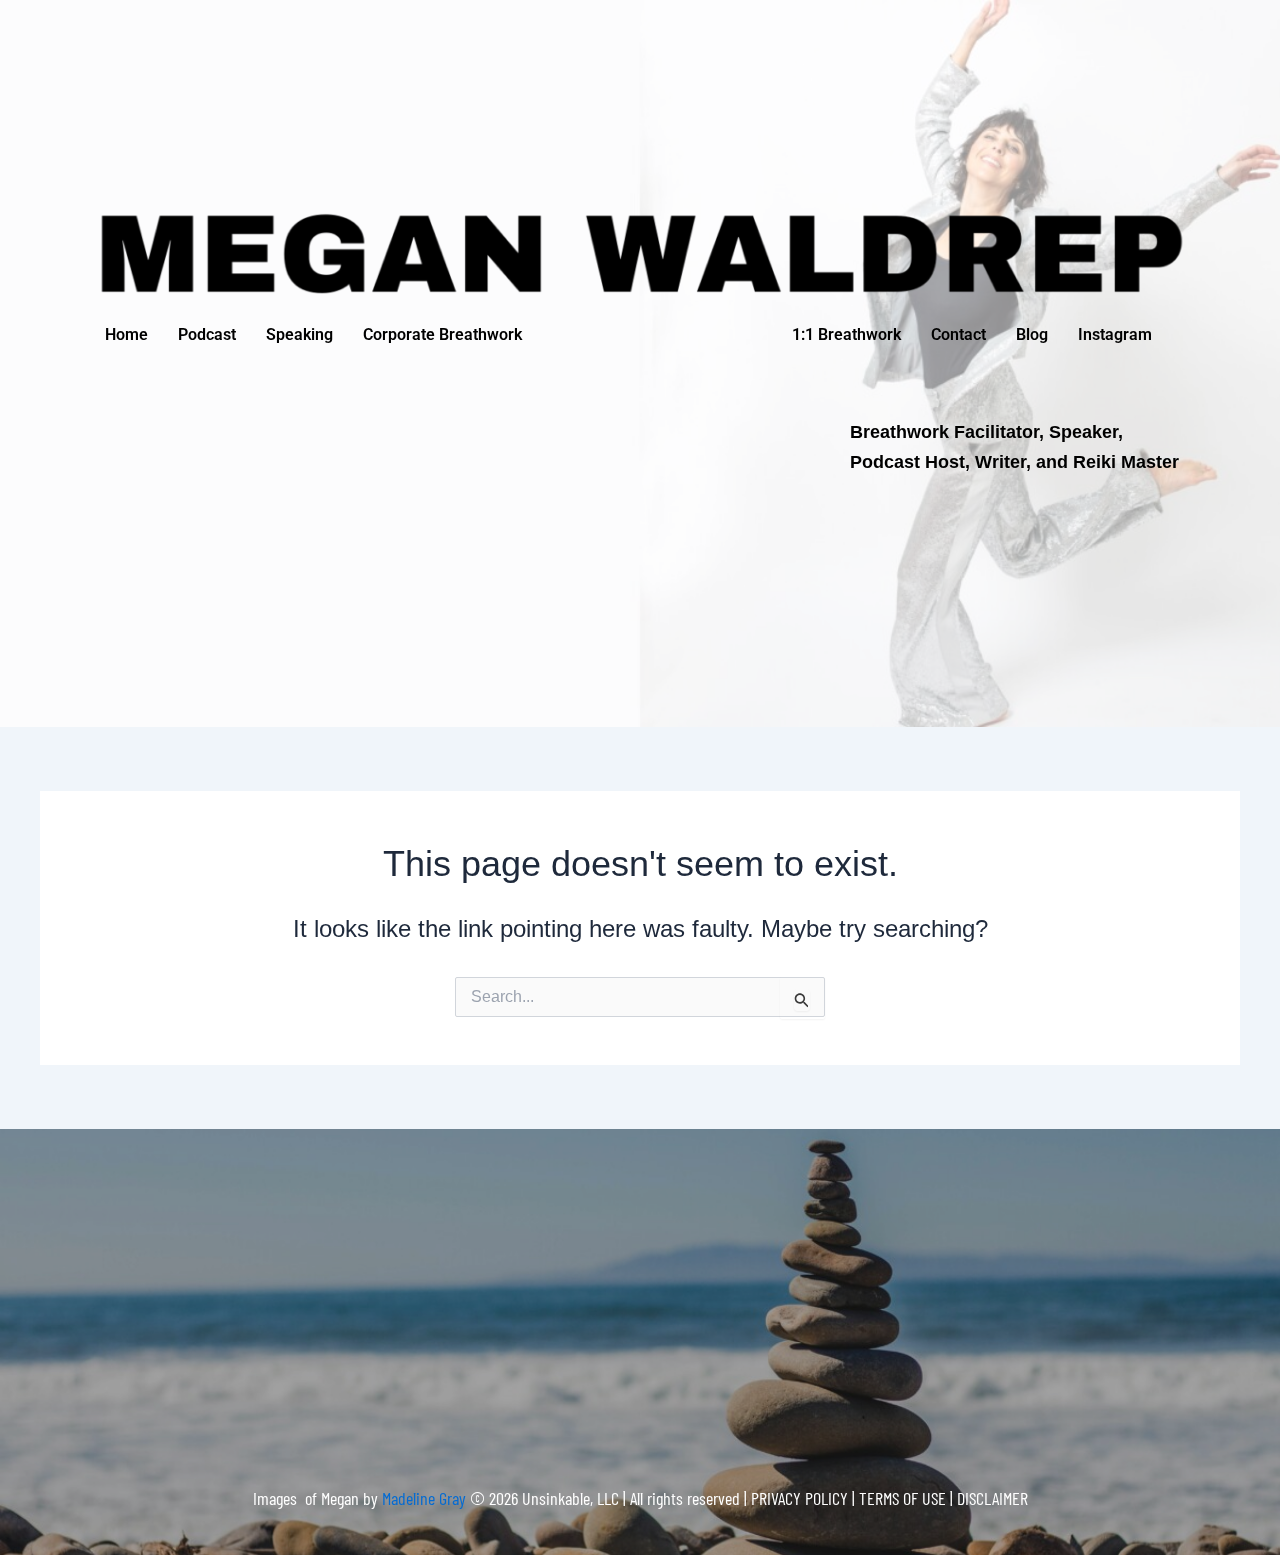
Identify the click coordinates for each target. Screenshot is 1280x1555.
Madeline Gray (426, 1498)
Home (126, 334)
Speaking (299, 334)
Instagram (1115, 334)
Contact (958, 334)
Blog (1032, 334)
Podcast (207, 334)
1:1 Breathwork (846, 334)
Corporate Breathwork (442, 334)
